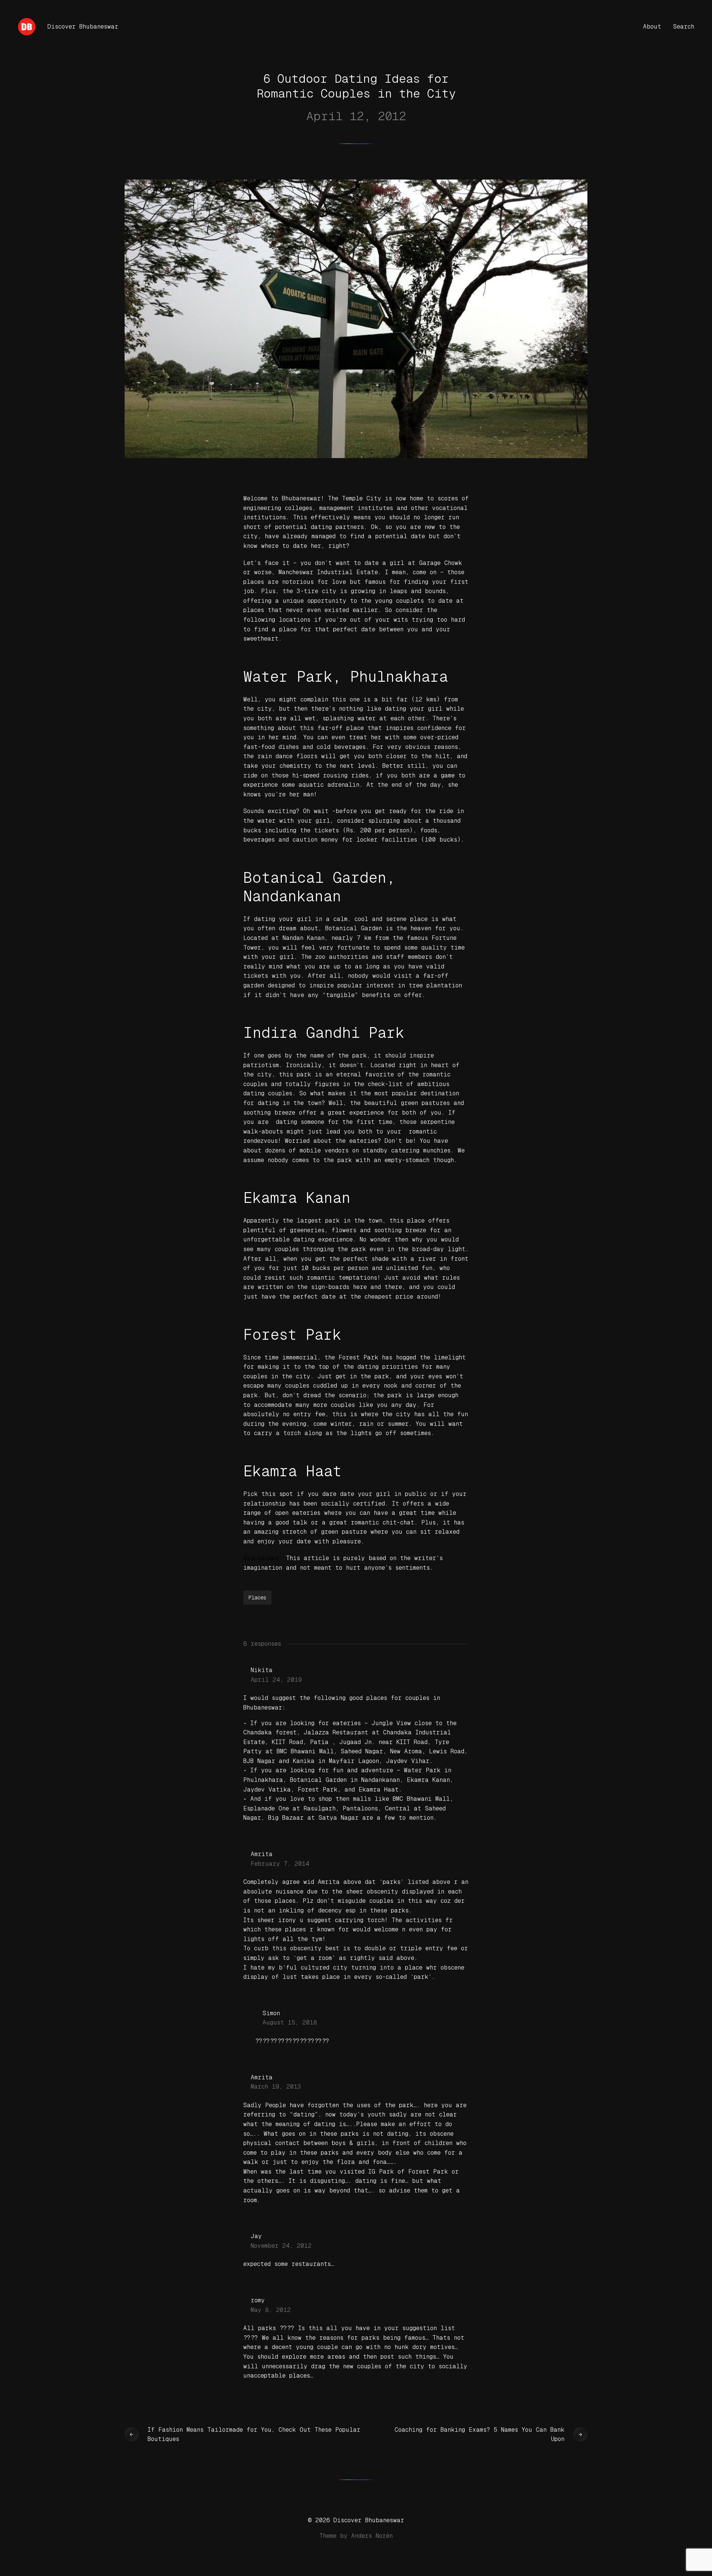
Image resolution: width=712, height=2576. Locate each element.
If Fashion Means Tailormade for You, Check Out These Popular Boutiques (254, 2434)
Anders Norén (372, 2536)
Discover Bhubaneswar (83, 27)
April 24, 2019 (276, 1680)
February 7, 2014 (280, 1864)
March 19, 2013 (276, 2087)
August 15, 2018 (290, 2022)
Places (257, 1598)
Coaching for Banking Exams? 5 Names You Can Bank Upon (479, 2434)
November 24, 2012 (281, 2246)
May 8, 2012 (271, 2310)
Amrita (262, 1854)
